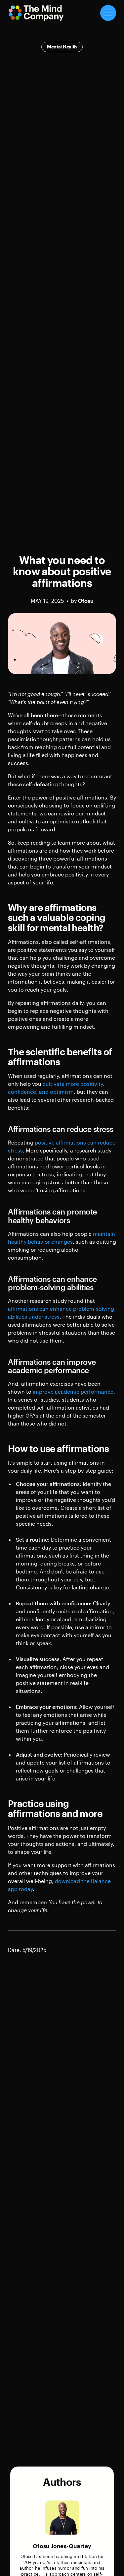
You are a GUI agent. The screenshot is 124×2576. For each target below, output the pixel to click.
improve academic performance (73, 1392)
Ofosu (86, 601)
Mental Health (62, 47)
